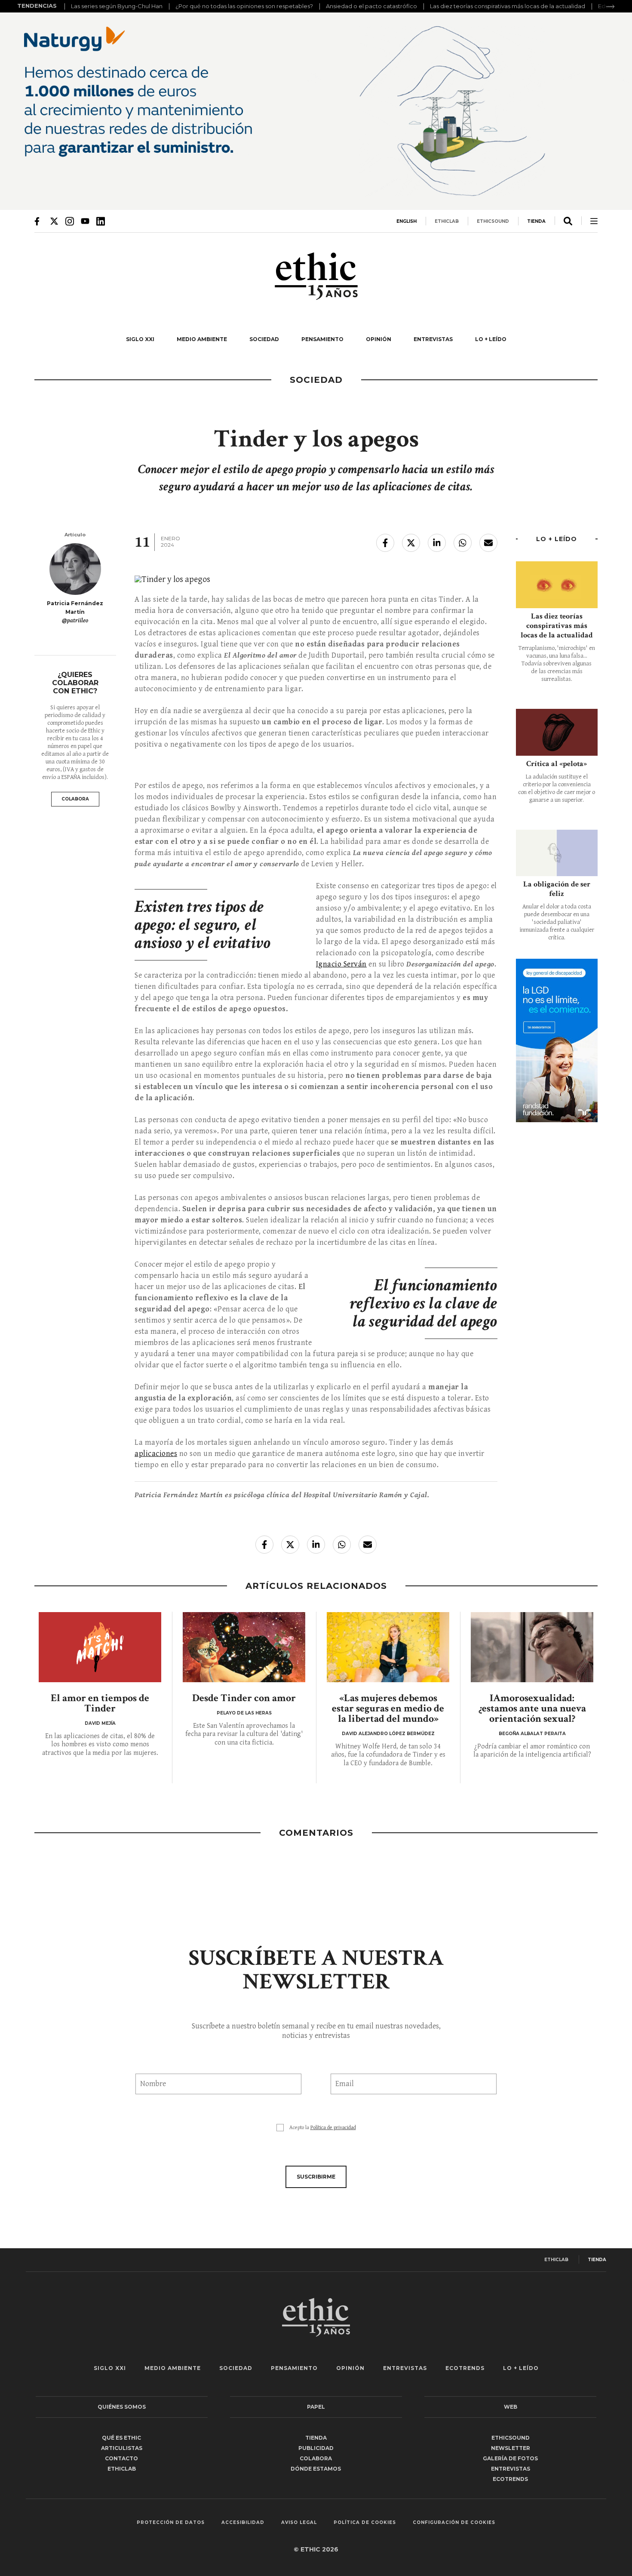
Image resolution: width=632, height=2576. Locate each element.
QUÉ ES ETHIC (121, 2438)
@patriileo (75, 621)
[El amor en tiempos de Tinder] (100, 1647)
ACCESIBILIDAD (243, 2523)
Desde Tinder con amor (244, 1698)
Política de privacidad (333, 2128)
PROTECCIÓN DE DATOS (171, 2523)
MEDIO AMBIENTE (202, 339)
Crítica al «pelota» (557, 764)
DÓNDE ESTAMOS (316, 2469)
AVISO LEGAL (299, 2523)
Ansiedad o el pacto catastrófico (371, 6)
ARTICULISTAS (122, 2448)
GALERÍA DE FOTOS (510, 2458)
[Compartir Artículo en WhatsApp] (463, 543)
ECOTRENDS (465, 2368)
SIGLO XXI (140, 339)
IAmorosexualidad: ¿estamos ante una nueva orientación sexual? (532, 1708)
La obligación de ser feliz (557, 889)
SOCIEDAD (264, 339)
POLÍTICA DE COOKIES (365, 2523)
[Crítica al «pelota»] (557, 732)
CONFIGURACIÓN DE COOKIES (454, 2523)
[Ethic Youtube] (85, 221)
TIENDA (536, 221)
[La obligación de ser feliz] (557, 853)
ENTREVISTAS (433, 339)
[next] (611, 6)
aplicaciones (156, 1454)
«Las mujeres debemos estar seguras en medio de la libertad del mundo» (388, 1708)
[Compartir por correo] (488, 543)
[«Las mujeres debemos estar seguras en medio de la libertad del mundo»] (388, 1647)
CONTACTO (121, 2458)
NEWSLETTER (511, 2448)
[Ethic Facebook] (39, 221)
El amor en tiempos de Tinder (100, 1703)
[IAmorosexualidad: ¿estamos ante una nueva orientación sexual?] (532, 1647)
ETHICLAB (447, 221)
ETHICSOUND (493, 221)
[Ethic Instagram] (70, 221)
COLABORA (75, 799)
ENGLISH (407, 221)
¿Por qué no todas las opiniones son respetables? (244, 6)
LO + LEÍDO (491, 339)
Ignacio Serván (341, 964)
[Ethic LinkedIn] (101, 221)
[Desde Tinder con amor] (244, 1647)
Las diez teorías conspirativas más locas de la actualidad (508, 6)
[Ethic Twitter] (54, 221)
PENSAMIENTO (322, 339)
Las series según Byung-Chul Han (117, 6)
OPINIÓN (379, 339)
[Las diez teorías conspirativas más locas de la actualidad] (557, 585)
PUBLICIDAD (316, 2448)
